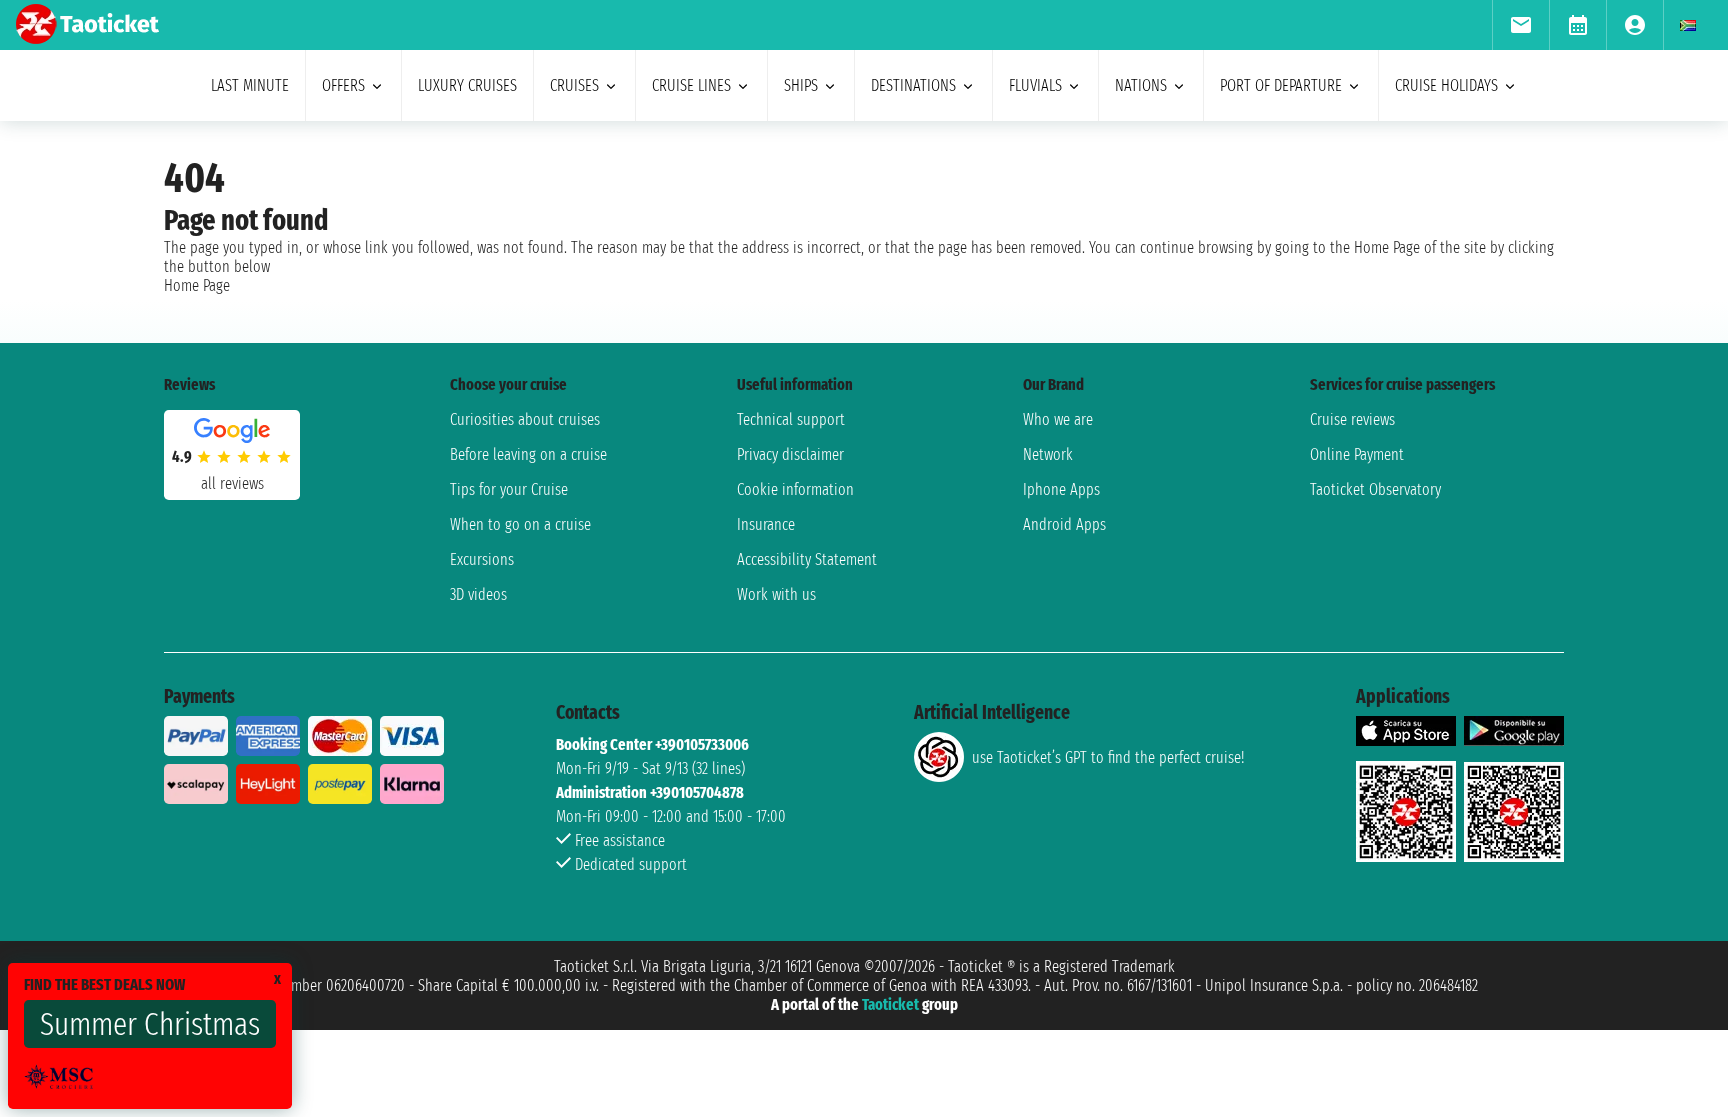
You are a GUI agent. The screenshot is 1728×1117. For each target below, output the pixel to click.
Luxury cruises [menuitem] (467, 85)
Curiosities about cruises (525, 419)
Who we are (1058, 419)
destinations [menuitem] (913, 85)
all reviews (232, 483)
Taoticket (890, 1004)
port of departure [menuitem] (1281, 85)
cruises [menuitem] (574, 85)
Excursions (482, 559)
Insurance (766, 524)
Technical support (791, 419)
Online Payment (1357, 454)
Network (1048, 454)
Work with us (776, 594)
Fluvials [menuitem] (1035, 85)
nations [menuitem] (1141, 85)
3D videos (478, 594)
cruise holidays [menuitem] (1446, 85)
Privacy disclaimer (790, 454)
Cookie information (795, 489)
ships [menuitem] (801, 85)
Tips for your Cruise (509, 489)
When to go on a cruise (520, 524)
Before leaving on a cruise (528, 454)
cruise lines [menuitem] (691, 85)
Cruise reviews (1352, 419)
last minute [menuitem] (250, 85)
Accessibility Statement (807, 559)
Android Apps (1064, 524)
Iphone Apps (1061, 489)
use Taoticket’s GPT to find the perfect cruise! (1108, 757)
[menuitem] (1520, 25)
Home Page (197, 285)
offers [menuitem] (343, 85)
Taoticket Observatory (1375, 489)
